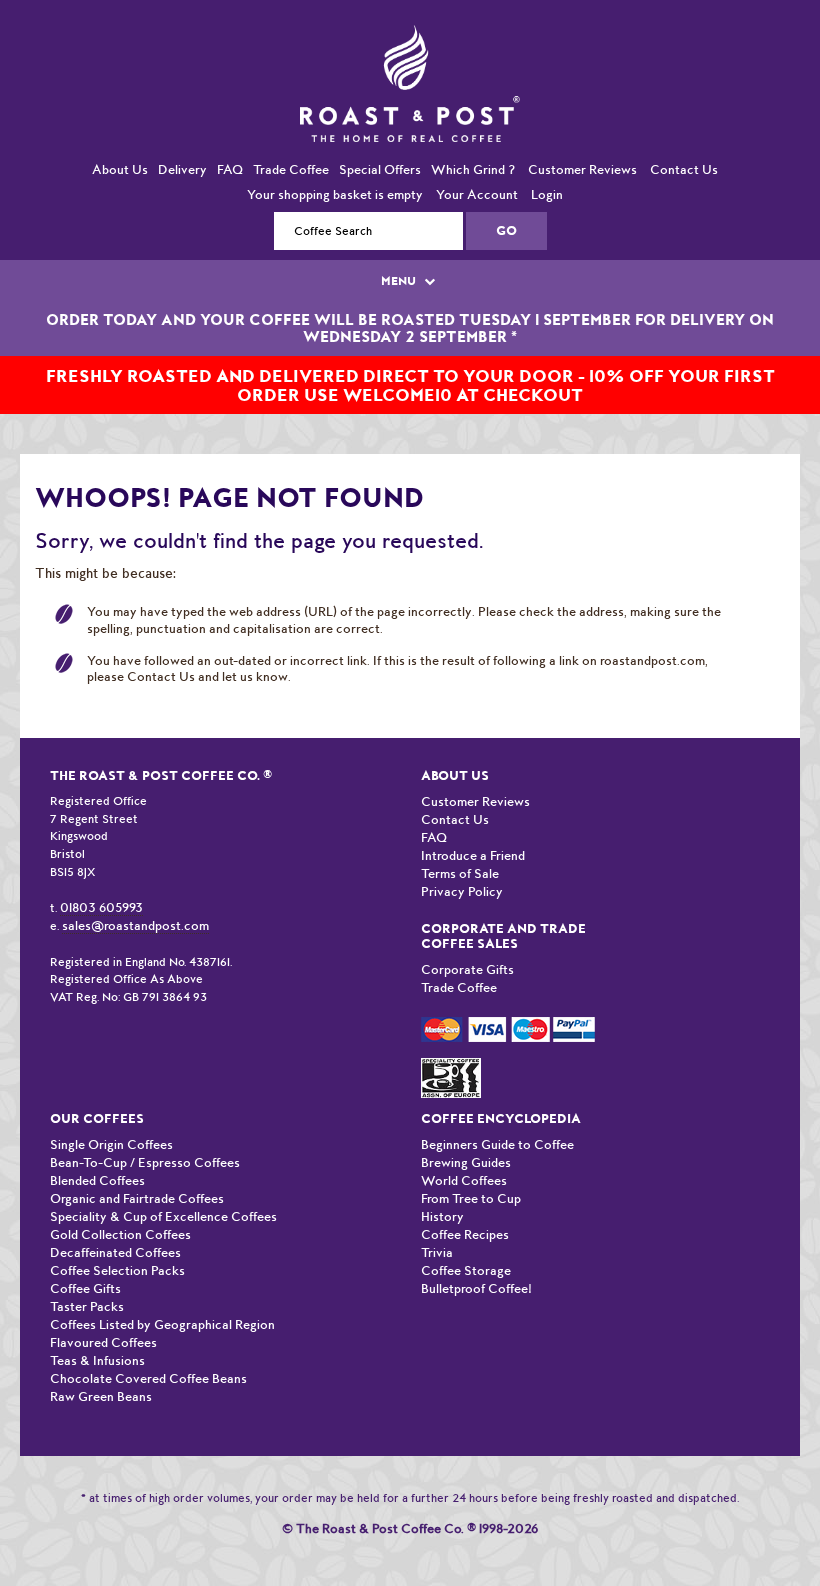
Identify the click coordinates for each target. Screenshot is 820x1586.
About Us (120, 149)
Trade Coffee (291, 149)
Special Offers (380, 149)
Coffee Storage (466, 1250)
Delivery (182, 149)
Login (547, 174)
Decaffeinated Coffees (115, 1232)
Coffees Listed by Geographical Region (162, 1304)
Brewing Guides (466, 1142)
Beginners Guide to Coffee (497, 1124)
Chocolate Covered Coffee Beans (148, 1358)
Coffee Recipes (465, 1214)
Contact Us (684, 149)
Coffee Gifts (85, 1268)
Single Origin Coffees (111, 1124)
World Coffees (464, 1160)
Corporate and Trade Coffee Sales (503, 916)
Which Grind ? (473, 149)
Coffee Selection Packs (117, 1250)
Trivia (437, 1232)
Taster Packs (87, 1286)
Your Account (477, 174)
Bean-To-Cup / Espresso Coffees (145, 1142)
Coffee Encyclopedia (501, 1098)
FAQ (230, 149)
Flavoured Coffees (103, 1322)
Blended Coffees (97, 1160)
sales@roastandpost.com (135, 906)
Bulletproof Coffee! (476, 1268)
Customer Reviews (582, 149)
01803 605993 (101, 887)
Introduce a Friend (473, 835)
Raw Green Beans (101, 1376)
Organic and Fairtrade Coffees (137, 1178)
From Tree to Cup (471, 1178)
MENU (400, 261)
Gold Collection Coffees (120, 1214)
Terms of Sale (460, 853)
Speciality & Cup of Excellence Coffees (163, 1196)
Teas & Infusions (97, 1340)
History (442, 1196)
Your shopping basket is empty (335, 174)
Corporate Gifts (467, 949)
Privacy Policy (462, 871)
